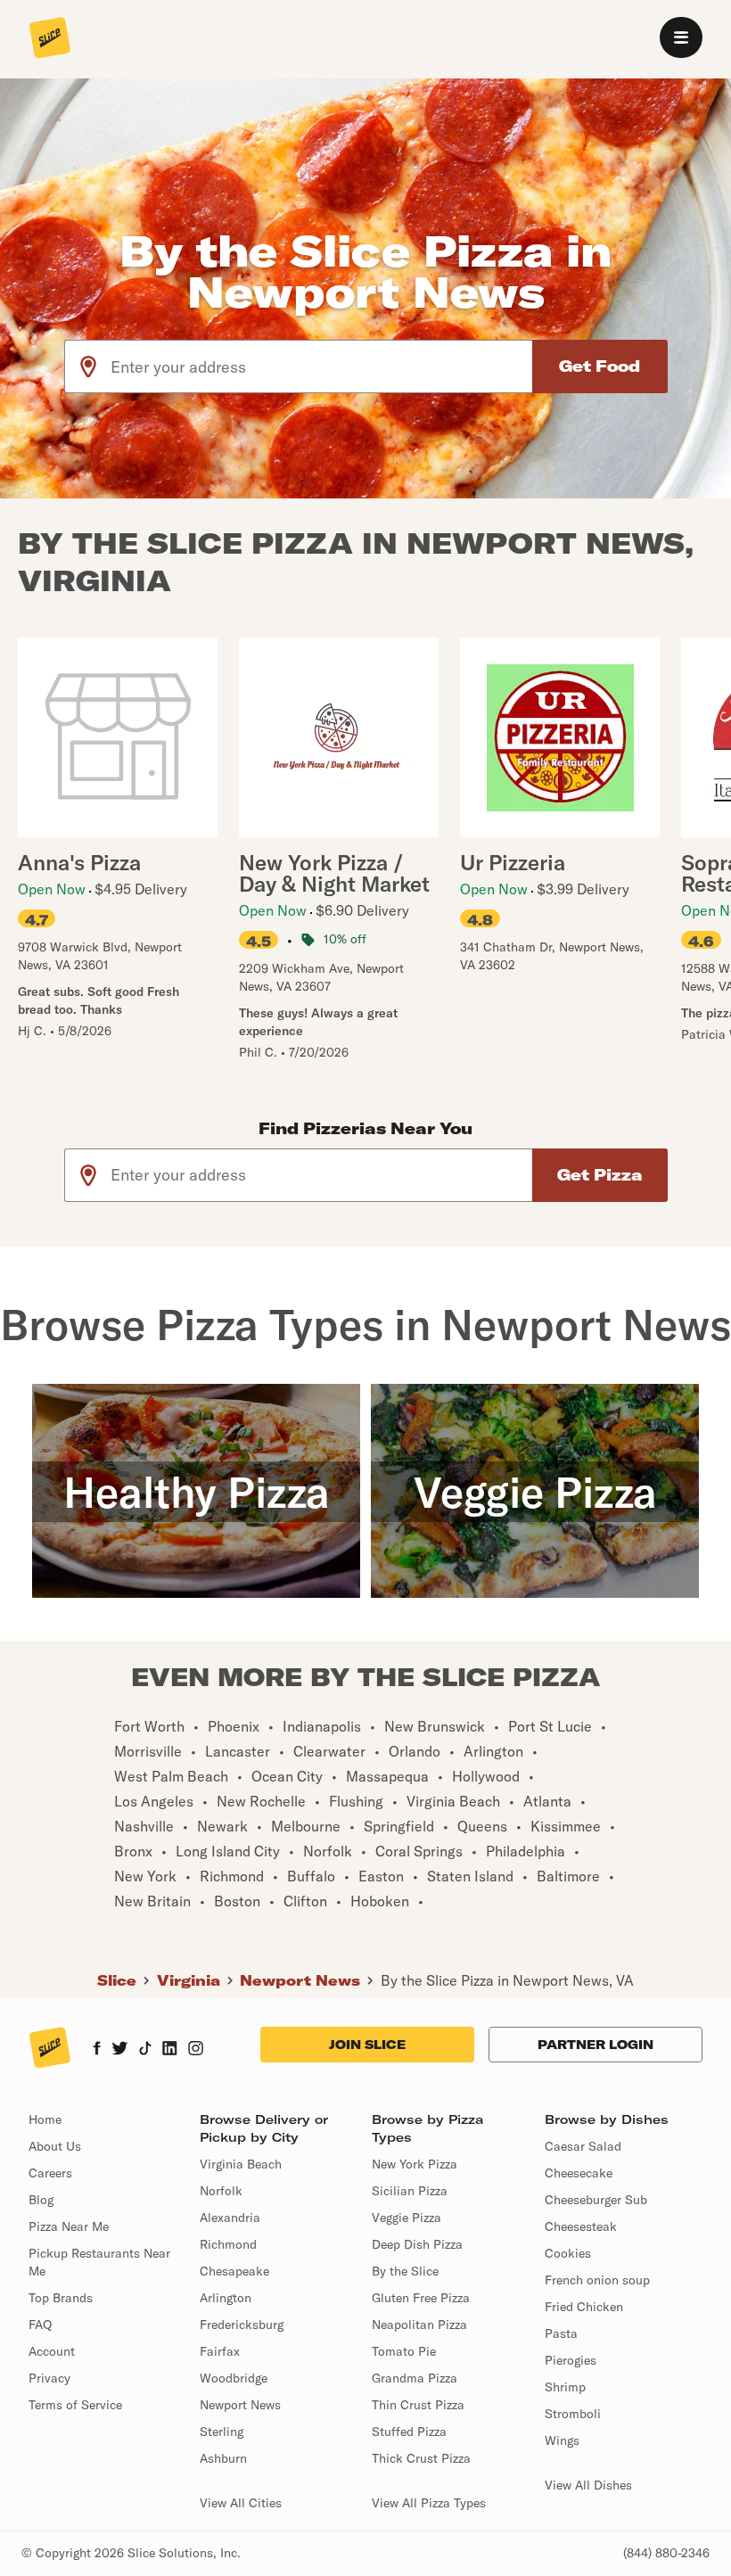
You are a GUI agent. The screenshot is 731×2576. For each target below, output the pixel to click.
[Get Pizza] (600, 1175)
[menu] (681, 37)
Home (45, 2119)
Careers (50, 2173)
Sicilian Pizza (410, 2191)
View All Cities (241, 2503)
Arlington (226, 2298)
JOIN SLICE (367, 2045)
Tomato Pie (404, 2351)
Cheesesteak (581, 2226)
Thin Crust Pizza (418, 2405)
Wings (562, 2440)
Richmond (228, 2244)
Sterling (222, 2432)
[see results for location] (88, 366)
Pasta (561, 2333)
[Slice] (50, 39)
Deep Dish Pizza (417, 2244)
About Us (55, 2146)
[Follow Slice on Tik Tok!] (145, 2050)
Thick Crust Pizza (421, 2458)
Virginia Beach (241, 2164)
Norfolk (221, 2191)
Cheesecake (579, 2173)
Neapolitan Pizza (419, 2325)
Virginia (189, 1980)
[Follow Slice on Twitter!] (120, 2050)
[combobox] (322, 366)
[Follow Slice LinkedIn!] (170, 2050)
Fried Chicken (584, 2307)
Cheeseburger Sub (596, 2200)
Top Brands (61, 2298)
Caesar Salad (583, 2146)
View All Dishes (588, 2485)
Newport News (300, 1980)
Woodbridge (234, 2378)
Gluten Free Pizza (421, 2298)
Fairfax (220, 2351)
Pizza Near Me (69, 2226)
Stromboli (573, 2414)
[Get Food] (600, 366)
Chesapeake (234, 2271)
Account (52, 2351)
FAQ (40, 2325)
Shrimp (565, 2387)
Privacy (49, 2378)
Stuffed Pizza (409, 2432)
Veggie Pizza (407, 2218)
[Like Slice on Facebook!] (97, 2050)
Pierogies (571, 2360)
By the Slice (405, 2271)
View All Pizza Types (429, 2503)
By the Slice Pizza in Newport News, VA (507, 1980)
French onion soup (597, 2280)
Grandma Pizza (415, 2378)
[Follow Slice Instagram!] (196, 2050)
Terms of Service (75, 2405)
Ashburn (223, 2458)
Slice (117, 1980)
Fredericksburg (242, 2325)
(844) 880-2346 (666, 2553)
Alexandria (230, 2218)
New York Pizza (415, 2164)
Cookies (568, 2253)
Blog (41, 2200)
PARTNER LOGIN (595, 2045)
